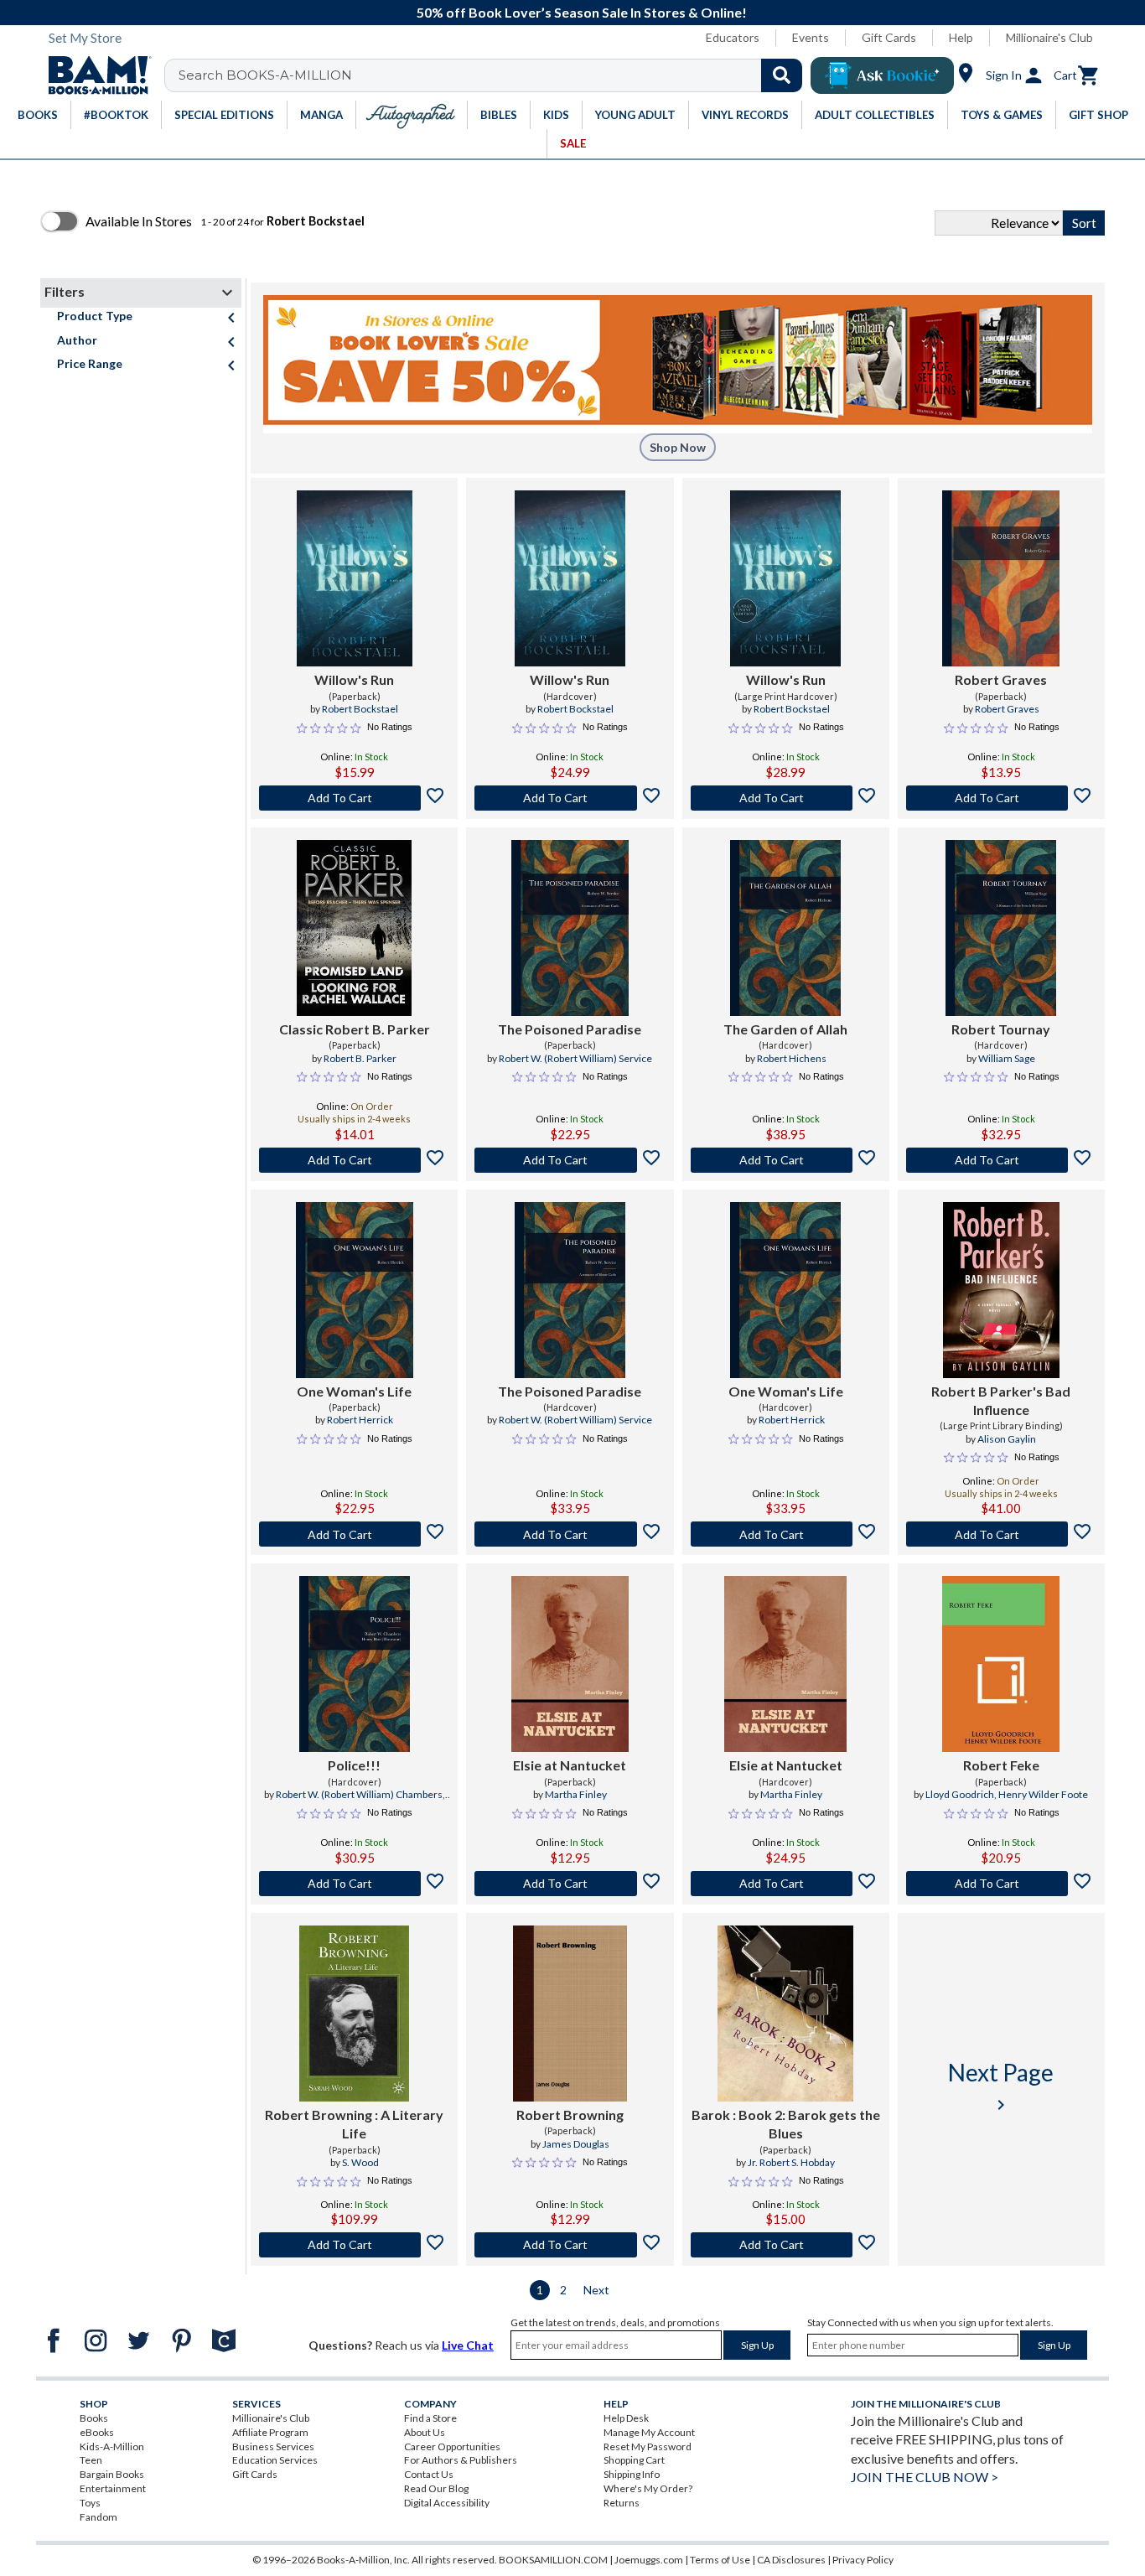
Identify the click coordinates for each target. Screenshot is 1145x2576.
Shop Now (678, 447)
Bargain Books (112, 2474)
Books (94, 2418)
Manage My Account (649, 2432)
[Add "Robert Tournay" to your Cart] (1001, 1160)
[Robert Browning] (570, 2014)
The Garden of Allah (785, 1029)
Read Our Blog (436, 2488)
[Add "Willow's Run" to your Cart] (354, 798)
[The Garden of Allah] (785, 928)
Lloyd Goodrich (960, 1794)
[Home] (94, 75)
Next (596, 2290)
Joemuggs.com (649, 2560)
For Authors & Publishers (461, 2460)
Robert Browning (570, 2115)
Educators (733, 37)
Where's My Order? (648, 2488)
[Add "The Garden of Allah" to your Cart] (786, 1160)
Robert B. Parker (360, 1058)
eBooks (97, 2432)
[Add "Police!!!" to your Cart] (354, 1884)
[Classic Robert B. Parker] (354, 928)
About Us (425, 2432)
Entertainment (113, 2488)
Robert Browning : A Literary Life (354, 2124)
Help (961, 37)
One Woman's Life (354, 1391)
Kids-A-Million (112, 2446)
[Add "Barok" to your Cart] (786, 2245)
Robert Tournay (1001, 1029)
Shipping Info (632, 2474)
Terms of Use (720, 2560)
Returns (622, 2503)
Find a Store (430, 2418)
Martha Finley (576, 1794)
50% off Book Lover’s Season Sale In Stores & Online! (582, 12)
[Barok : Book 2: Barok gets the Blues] (785, 2014)
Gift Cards (889, 37)
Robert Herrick (360, 1420)
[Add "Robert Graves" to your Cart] (1001, 798)
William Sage (1007, 1058)
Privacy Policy (863, 2560)
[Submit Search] (782, 75)
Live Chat (468, 2345)
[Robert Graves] (1001, 578)
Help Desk (626, 2418)
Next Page (1001, 2086)
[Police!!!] (355, 1664)
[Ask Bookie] (882, 75)
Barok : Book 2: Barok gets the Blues (786, 2124)
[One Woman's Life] (355, 1290)
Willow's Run (354, 679)
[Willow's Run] (355, 578)
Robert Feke (1001, 1765)
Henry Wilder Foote (1043, 1794)
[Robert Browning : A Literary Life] (354, 2014)
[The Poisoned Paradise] (570, 928)
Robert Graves (1001, 679)
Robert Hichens (792, 1058)
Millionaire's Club (1049, 37)
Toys (90, 2503)
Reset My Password (648, 2446)
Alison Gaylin (1007, 1439)
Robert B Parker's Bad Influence (1001, 1400)
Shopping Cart (634, 2460)
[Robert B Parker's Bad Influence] (1001, 1290)
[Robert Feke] (1001, 1664)
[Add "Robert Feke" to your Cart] (1001, 1884)
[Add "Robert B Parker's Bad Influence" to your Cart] (1001, 1534)
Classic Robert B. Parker (355, 1029)
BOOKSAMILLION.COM (553, 2560)
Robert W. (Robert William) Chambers (359, 1794)
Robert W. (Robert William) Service (575, 1058)
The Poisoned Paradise (570, 1029)
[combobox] (494, 75)
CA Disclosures (791, 2560)
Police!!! (354, 1765)
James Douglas (576, 2144)
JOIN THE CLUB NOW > (925, 2477)
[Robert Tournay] (1001, 928)
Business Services (273, 2446)
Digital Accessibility (447, 2503)
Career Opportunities (452, 2446)
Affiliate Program (270, 2432)
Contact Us (429, 2474)
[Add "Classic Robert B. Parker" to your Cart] (354, 1160)
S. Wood (360, 2162)
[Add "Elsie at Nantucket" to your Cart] (570, 1884)
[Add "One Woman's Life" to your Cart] (354, 1534)
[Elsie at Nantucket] (570, 1664)
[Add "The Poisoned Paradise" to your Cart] (570, 1160)
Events (811, 37)
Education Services (275, 2460)
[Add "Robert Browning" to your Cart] (354, 2245)
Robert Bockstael (360, 709)
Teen (91, 2460)
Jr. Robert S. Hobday (791, 2162)
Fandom (98, 2517)
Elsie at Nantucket (570, 1765)
